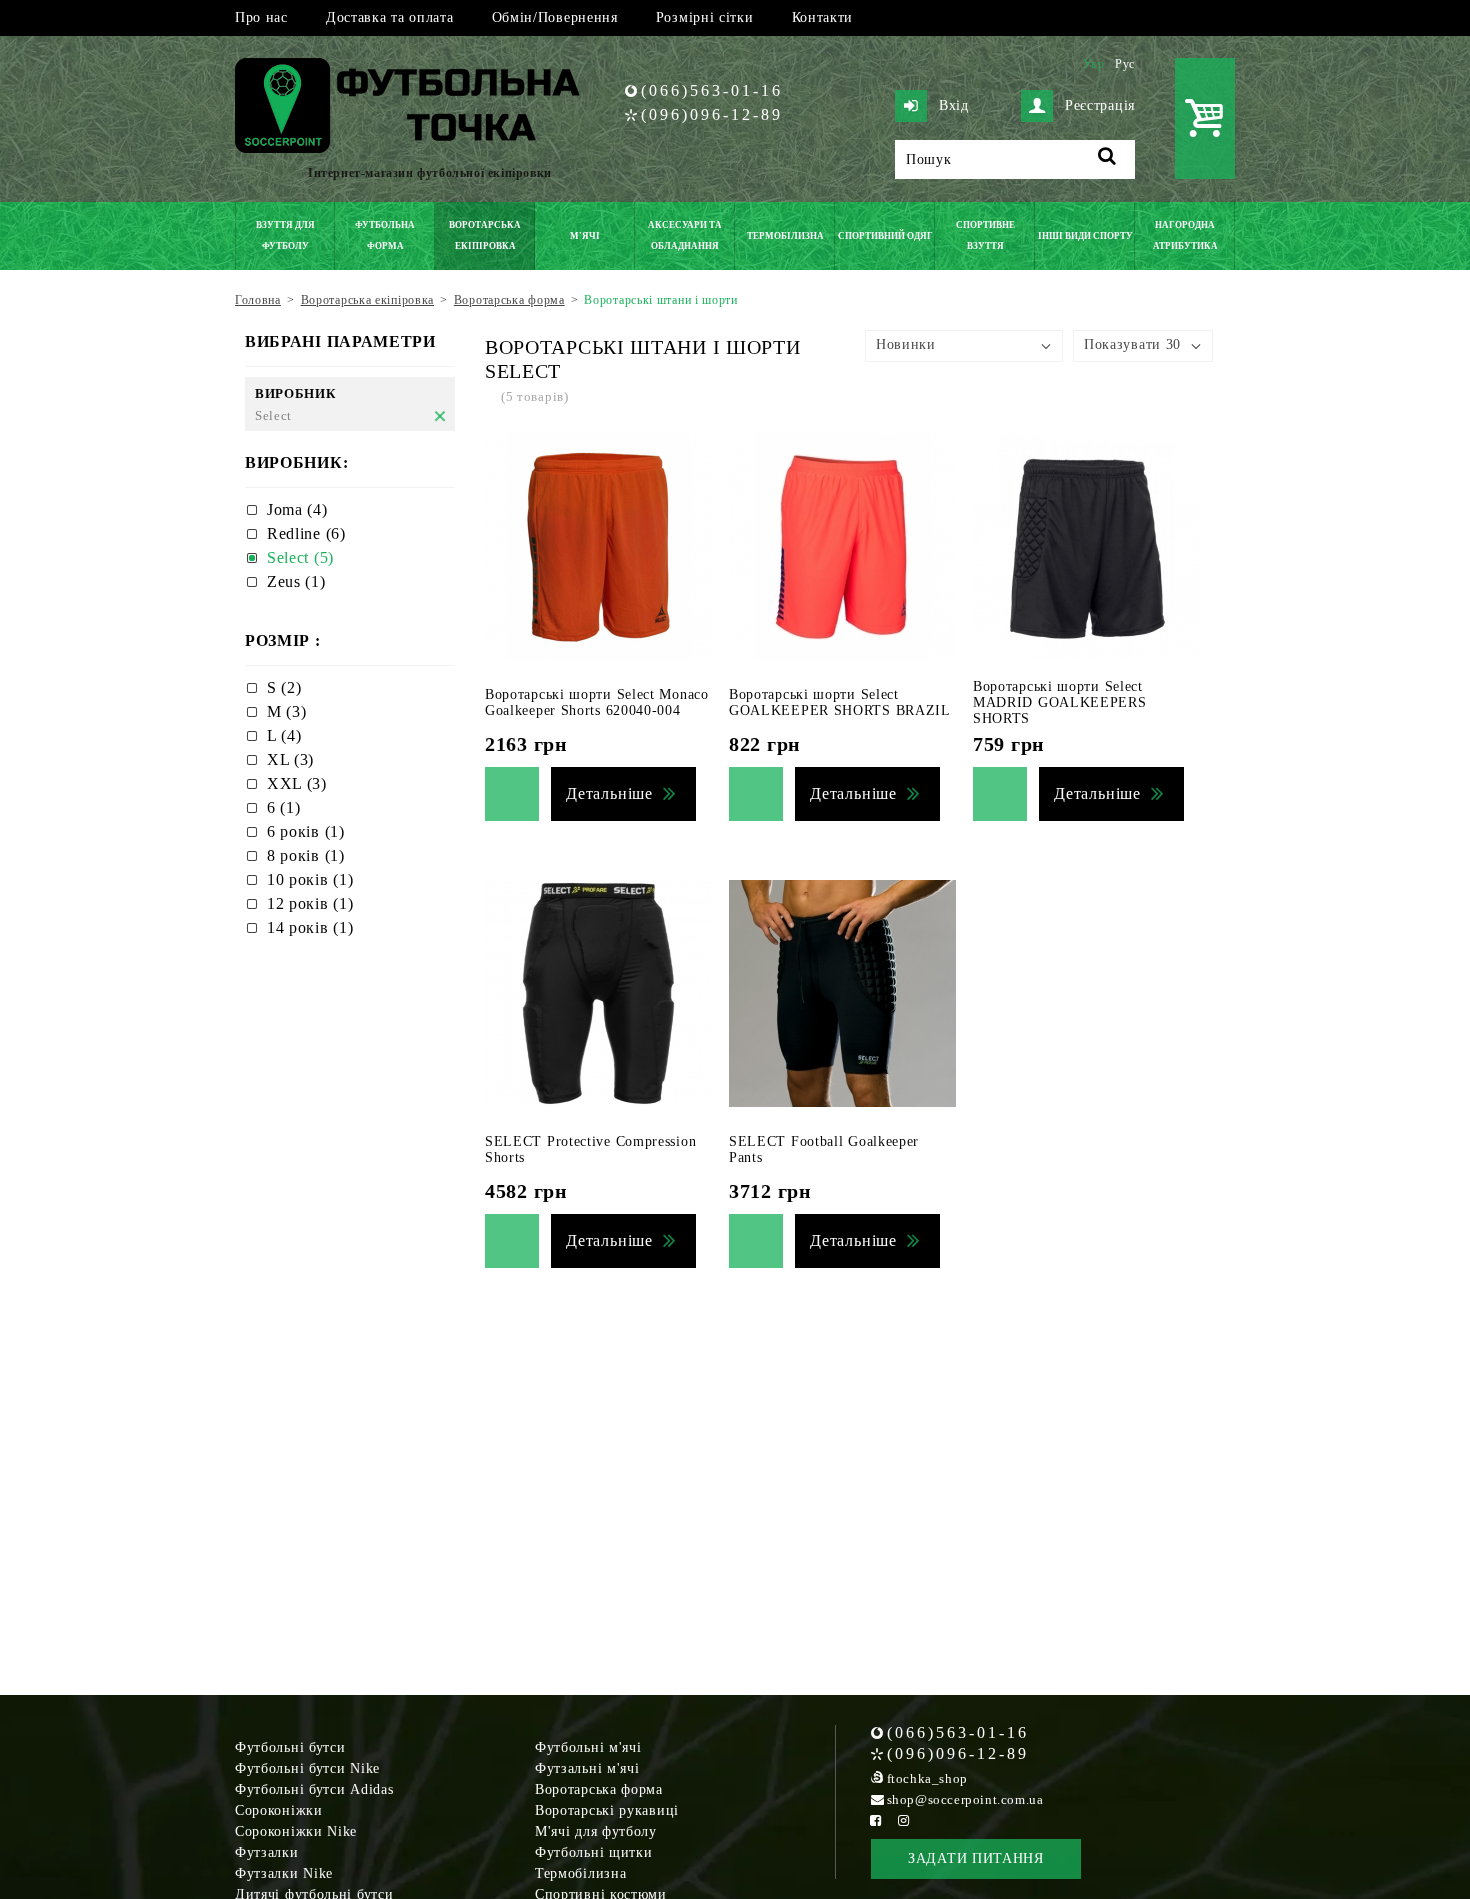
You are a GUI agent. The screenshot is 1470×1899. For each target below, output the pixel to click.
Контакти (823, 17)
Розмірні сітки (705, 17)
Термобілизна (580, 1873)
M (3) (287, 711)
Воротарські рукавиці (607, 1810)
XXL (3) (297, 783)
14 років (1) (310, 927)
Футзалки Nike (284, 1873)
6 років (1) (306, 831)
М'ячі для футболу (596, 1831)
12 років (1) (310, 903)
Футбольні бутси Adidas (314, 1789)
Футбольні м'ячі (588, 1747)
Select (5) (300, 557)
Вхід (954, 105)
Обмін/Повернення (555, 17)
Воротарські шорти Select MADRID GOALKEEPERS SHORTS (1060, 702)
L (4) (284, 735)
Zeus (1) (296, 581)
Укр (1094, 64)
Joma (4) (297, 509)
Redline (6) (306, 533)
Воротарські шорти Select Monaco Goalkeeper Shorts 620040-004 (597, 702)
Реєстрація (1100, 105)
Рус (1125, 64)
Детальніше (609, 793)
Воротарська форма (599, 1789)
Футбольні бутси (290, 1747)
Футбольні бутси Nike (307, 1768)
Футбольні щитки (594, 1852)
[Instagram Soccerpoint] (904, 1820)
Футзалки (267, 1852)
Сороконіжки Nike (296, 1831)
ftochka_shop (927, 1778)
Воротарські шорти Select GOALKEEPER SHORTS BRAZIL (840, 702)
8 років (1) (306, 855)
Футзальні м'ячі (587, 1768)
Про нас (261, 17)
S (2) (284, 687)
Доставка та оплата (390, 17)
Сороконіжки (279, 1810)
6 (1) (284, 807)
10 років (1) (310, 879)
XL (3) (290, 759)
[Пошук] (1107, 159)
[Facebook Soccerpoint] (876, 1820)
